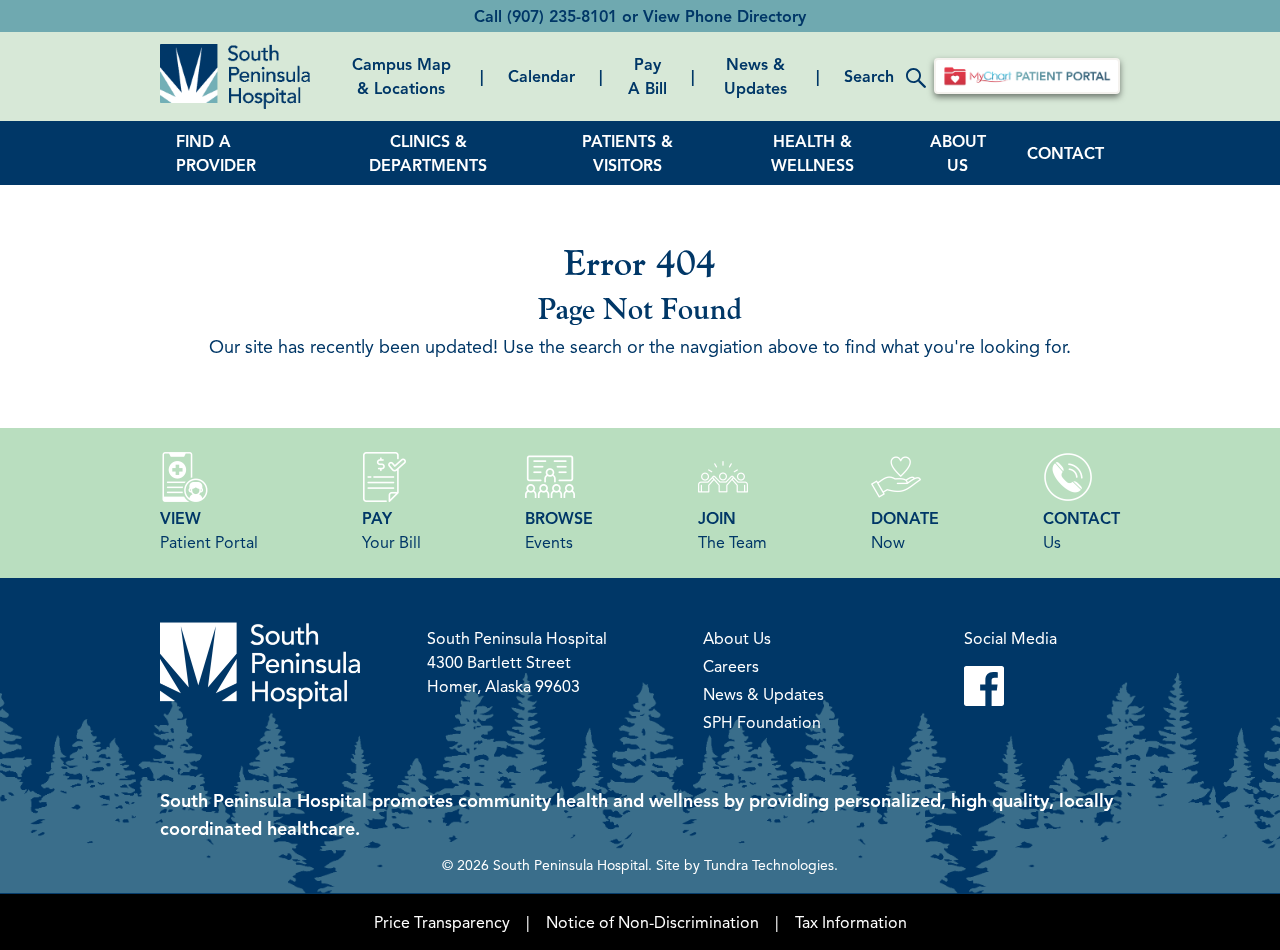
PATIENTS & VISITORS (627, 153)
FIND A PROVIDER (216, 153)
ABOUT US (958, 153)
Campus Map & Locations (401, 76)
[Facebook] (1010, 686)
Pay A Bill (647, 76)
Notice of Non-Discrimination (652, 922)
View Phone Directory (724, 16)
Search (869, 76)
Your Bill (391, 530)
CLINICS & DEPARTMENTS (428, 153)
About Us (737, 638)
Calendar (541, 76)
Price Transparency (442, 922)
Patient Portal (209, 530)
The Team (732, 530)
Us (1081, 530)
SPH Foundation (762, 722)
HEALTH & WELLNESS (812, 153)
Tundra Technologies (769, 864)
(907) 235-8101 (562, 16)
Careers (731, 666)
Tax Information (851, 922)
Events (559, 530)
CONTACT (1065, 153)
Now (905, 530)
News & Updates (755, 76)
